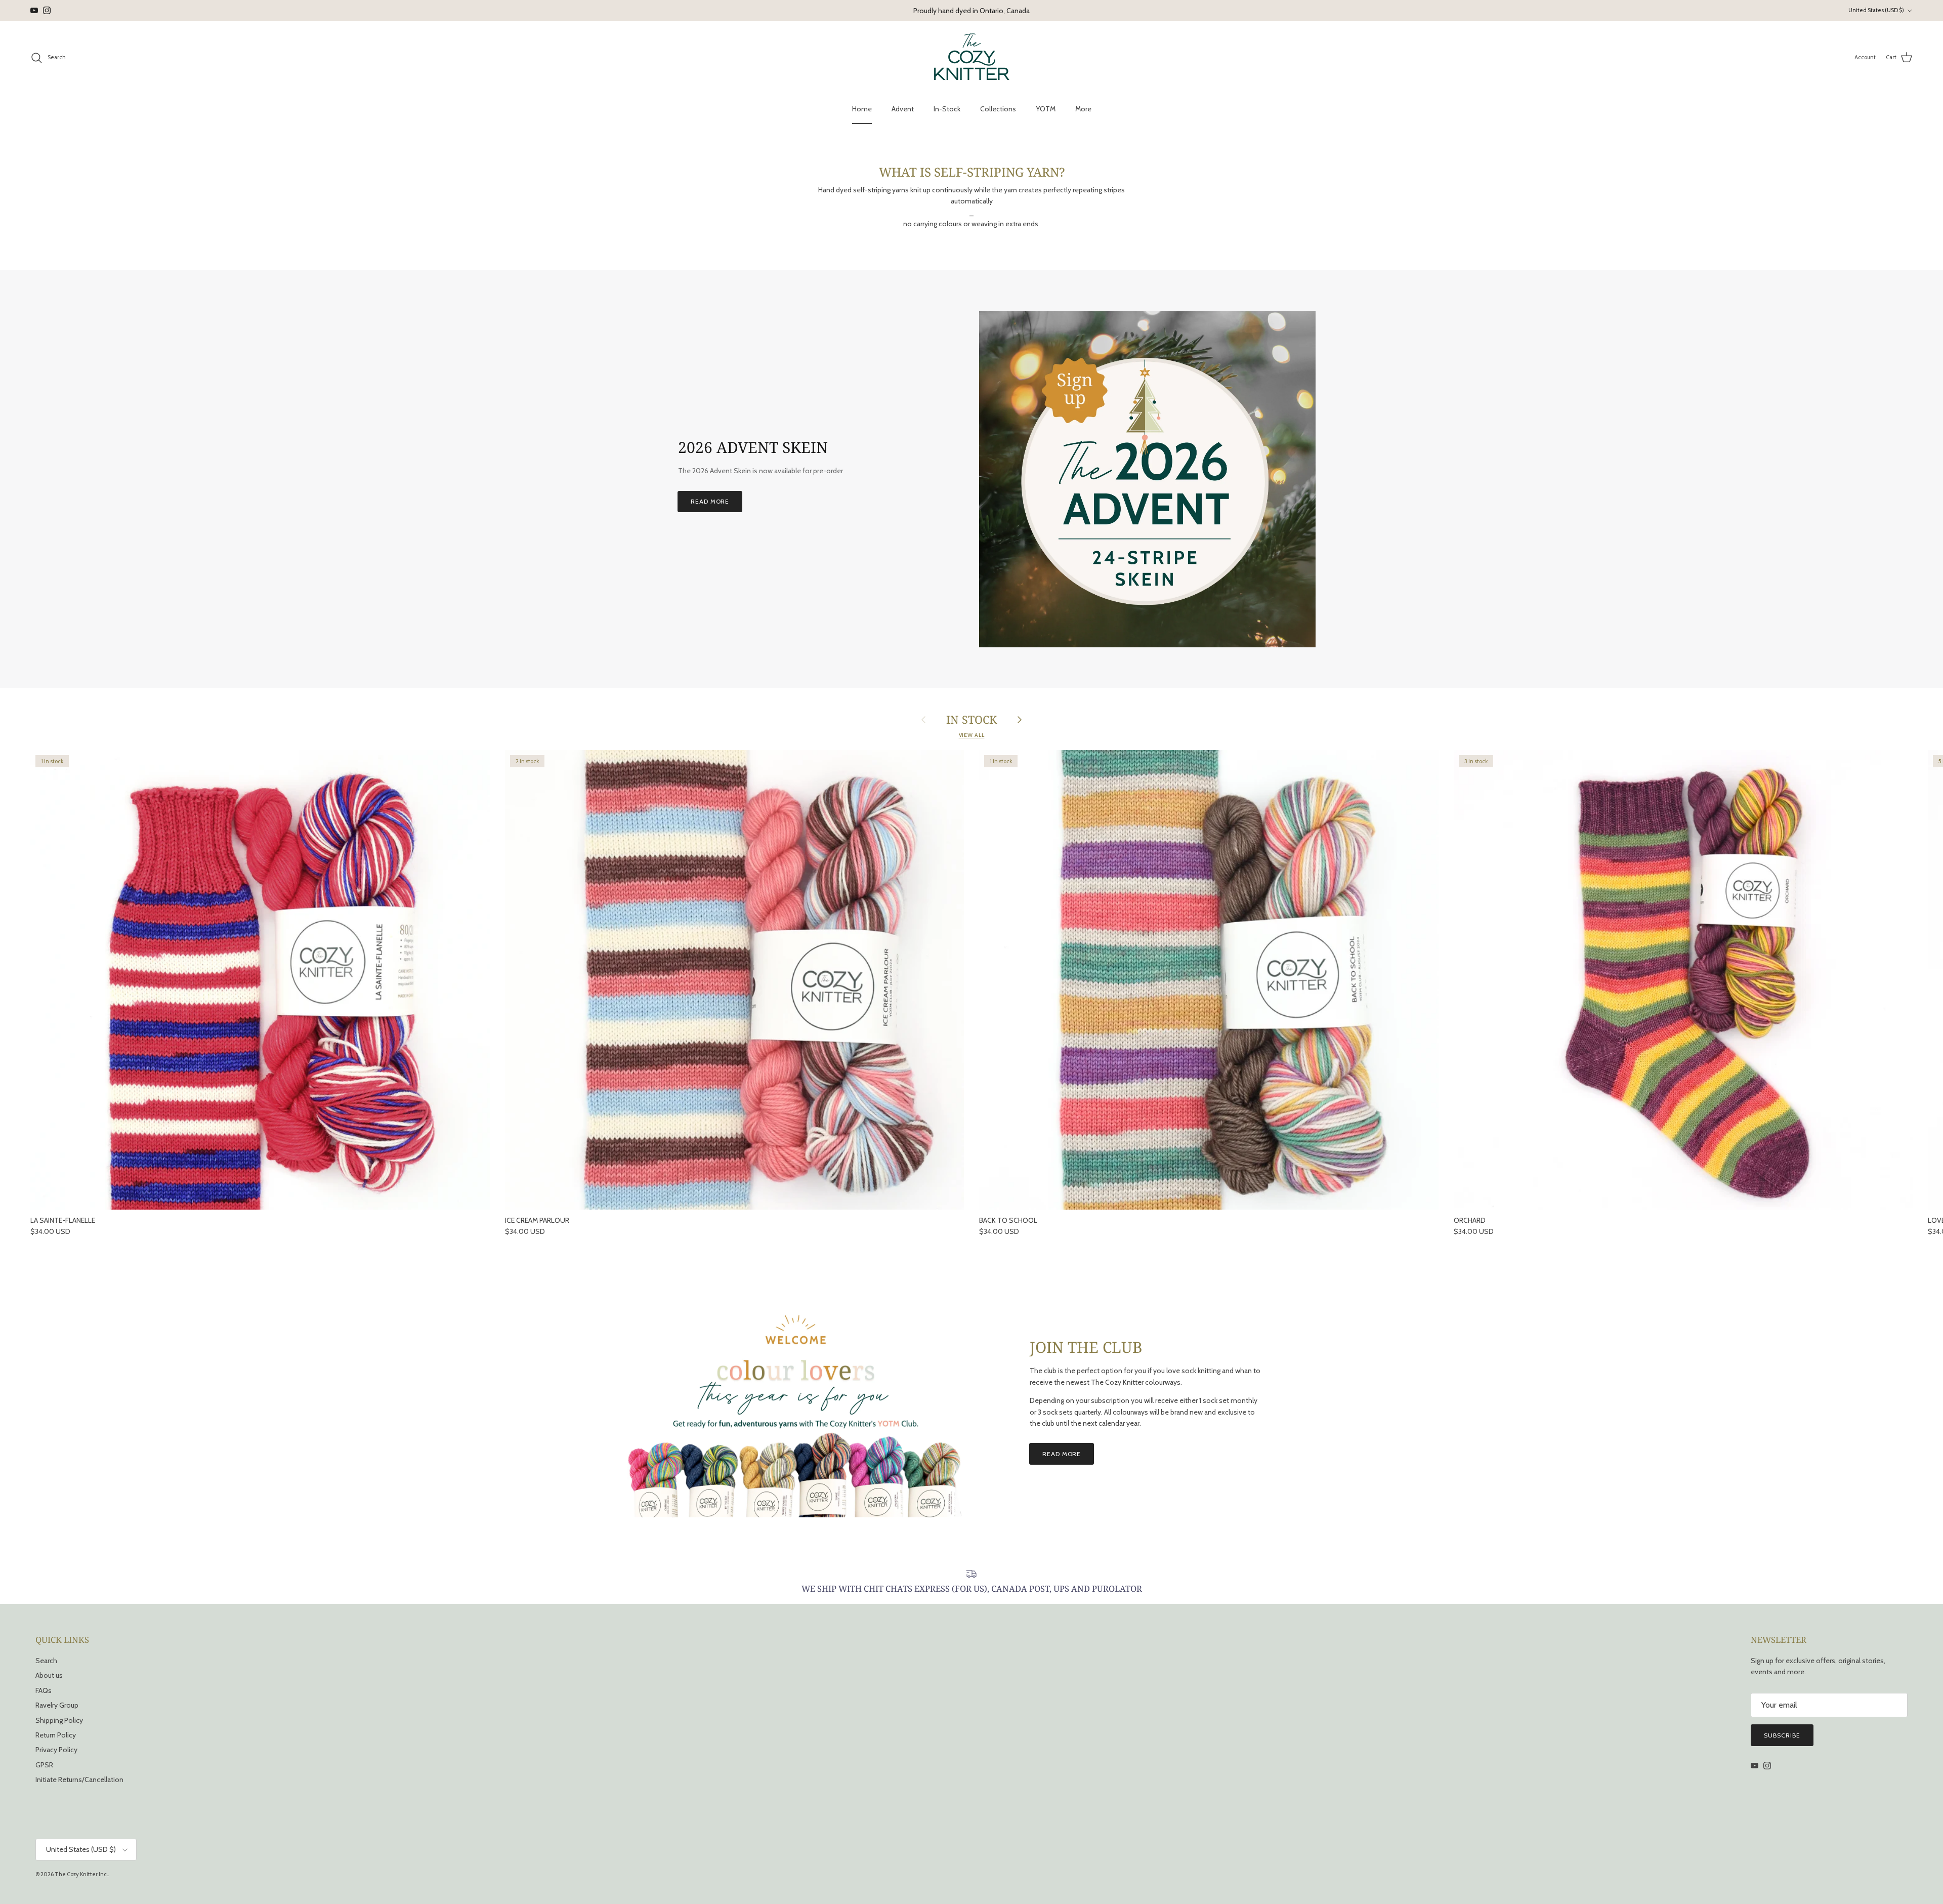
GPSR (44, 1765)
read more (1062, 1454)
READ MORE (710, 501)
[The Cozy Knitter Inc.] (972, 58)
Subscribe (1782, 1735)
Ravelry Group (57, 1705)
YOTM (1046, 109)
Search (46, 1661)
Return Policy (56, 1735)
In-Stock (947, 109)
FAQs (44, 1690)
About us (49, 1675)
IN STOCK (971, 720)
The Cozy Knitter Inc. (81, 1874)
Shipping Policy (59, 1720)
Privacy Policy (56, 1750)
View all (972, 735)
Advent (903, 109)
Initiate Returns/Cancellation (79, 1779)
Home (862, 109)
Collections (998, 109)
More (1083, 109)
